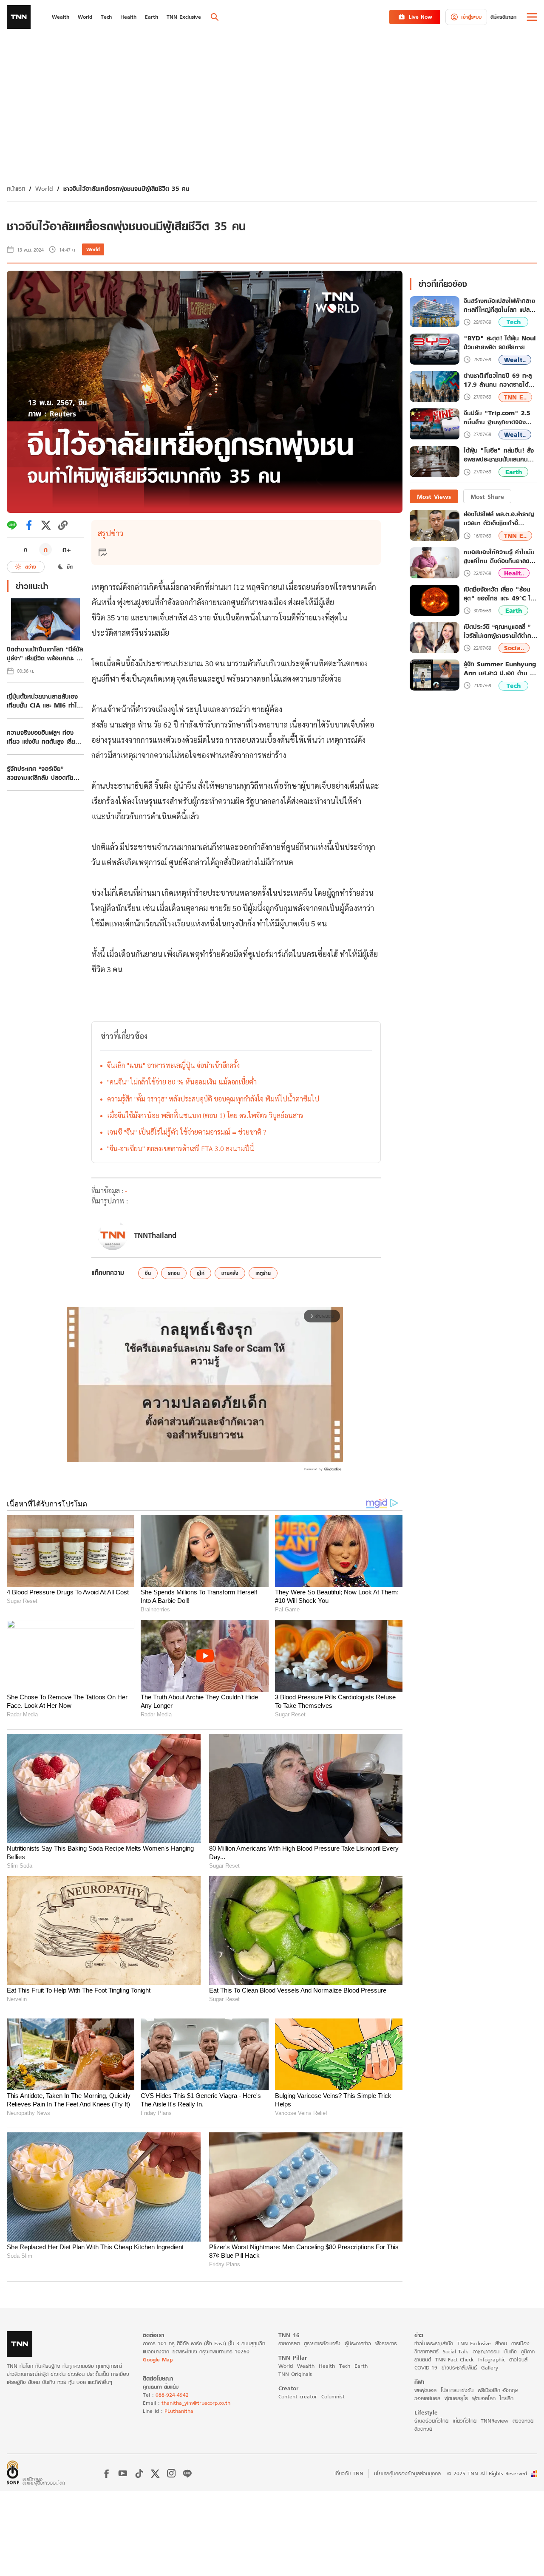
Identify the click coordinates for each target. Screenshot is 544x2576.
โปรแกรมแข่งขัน (457, 2390)
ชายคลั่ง (230, 1273)
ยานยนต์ (423, 2359)
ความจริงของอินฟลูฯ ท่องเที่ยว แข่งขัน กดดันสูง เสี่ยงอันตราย (43, 737)
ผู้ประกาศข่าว (358, 2343)
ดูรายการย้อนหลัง (322, 2343)
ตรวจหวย (523, 2421)
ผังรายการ (386, 2343)
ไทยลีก (507, 2398)
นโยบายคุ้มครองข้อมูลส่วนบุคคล (407, 2473)
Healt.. (514, 573)
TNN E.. (515, 397)
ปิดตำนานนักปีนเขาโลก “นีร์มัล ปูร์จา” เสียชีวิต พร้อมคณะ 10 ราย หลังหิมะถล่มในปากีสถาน (45, 654)
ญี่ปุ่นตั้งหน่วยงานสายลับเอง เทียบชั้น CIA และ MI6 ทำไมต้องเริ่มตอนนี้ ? (44, 701)
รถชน (174, 1273)
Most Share (487, 497)
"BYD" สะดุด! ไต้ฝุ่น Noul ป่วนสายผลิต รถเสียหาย (500, 343)
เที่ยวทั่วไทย (465, 2421)
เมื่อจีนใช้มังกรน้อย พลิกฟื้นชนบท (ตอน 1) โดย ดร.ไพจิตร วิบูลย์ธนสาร (205, 1115)
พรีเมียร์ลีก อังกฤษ (498, 2390)
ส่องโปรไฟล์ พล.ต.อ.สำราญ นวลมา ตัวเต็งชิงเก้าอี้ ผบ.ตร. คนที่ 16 (499, 519)
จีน (148, 1273)
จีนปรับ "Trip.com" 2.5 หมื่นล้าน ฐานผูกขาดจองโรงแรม (497, 418)
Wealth (306, 2366)
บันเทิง (510, 2351)
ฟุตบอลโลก (484, 2398)
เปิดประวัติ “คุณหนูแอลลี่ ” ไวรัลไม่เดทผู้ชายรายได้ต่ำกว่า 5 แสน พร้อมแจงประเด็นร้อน (500, 631)
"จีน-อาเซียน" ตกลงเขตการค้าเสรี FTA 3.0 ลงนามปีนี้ (181, 1148)
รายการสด (289, 2343)
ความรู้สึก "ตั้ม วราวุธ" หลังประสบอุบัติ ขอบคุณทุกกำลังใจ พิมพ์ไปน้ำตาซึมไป (213, 1099)
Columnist (333, 2396)
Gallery (490, 2368)
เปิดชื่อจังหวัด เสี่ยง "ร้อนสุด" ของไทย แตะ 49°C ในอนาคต (499, 594)
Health (327, 2366)
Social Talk (456, 2351)
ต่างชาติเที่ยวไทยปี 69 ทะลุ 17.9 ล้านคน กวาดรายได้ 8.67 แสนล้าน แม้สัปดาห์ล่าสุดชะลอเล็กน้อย (498, 380)
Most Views (434, 497)
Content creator (298, 2396)
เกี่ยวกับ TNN (349, 2473)
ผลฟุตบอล (425, 2390)
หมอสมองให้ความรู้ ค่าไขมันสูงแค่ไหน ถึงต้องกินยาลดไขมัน (499, 556)
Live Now (421, 17)
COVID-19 (426, 2368)
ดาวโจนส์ (518, 2359)
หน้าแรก (16, 188)
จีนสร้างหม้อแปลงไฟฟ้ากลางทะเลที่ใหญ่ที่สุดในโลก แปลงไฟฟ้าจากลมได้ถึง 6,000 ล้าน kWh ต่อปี (499, 306)
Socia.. (514, 648)
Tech (514, 322)
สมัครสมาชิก (503, 17)
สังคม (501, 2343)
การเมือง (520, 2343)
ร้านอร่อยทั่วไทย (431, 2421)
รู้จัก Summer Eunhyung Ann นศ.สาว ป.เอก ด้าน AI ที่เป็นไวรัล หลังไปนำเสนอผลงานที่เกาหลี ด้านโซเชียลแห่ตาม (500, 668)
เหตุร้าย (263, 1273)
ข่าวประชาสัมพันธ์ (459, 2368)
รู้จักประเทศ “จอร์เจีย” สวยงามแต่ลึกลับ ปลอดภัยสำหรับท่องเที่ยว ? (40, 773)
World (44, 188)
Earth (514, 472)
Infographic (492, 2359)
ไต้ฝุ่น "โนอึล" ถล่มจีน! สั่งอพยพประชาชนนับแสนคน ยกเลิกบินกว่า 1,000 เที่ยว (499, 456)
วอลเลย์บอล (427, 2398)
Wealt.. (515, 360)
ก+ (67, 549)
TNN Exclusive (474, 2343)
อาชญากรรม (486, 2351)
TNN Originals (295, 2374)
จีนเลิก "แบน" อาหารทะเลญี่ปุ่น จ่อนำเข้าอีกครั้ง (173, 1065)
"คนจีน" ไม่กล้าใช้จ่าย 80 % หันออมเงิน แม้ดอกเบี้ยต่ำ (182, 1082)
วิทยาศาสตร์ (426, 2351)
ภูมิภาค (528, 2351)
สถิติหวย (423, 2429)
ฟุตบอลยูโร (456, 2398)
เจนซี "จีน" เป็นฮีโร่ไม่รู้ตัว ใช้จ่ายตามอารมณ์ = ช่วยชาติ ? (187, 1132)
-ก (24, 549)
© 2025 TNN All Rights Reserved (487, 2473)
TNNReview (494, 2421)
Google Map (158, 2359)
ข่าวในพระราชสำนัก (434, 2343)
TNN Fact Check (455, 2359)
